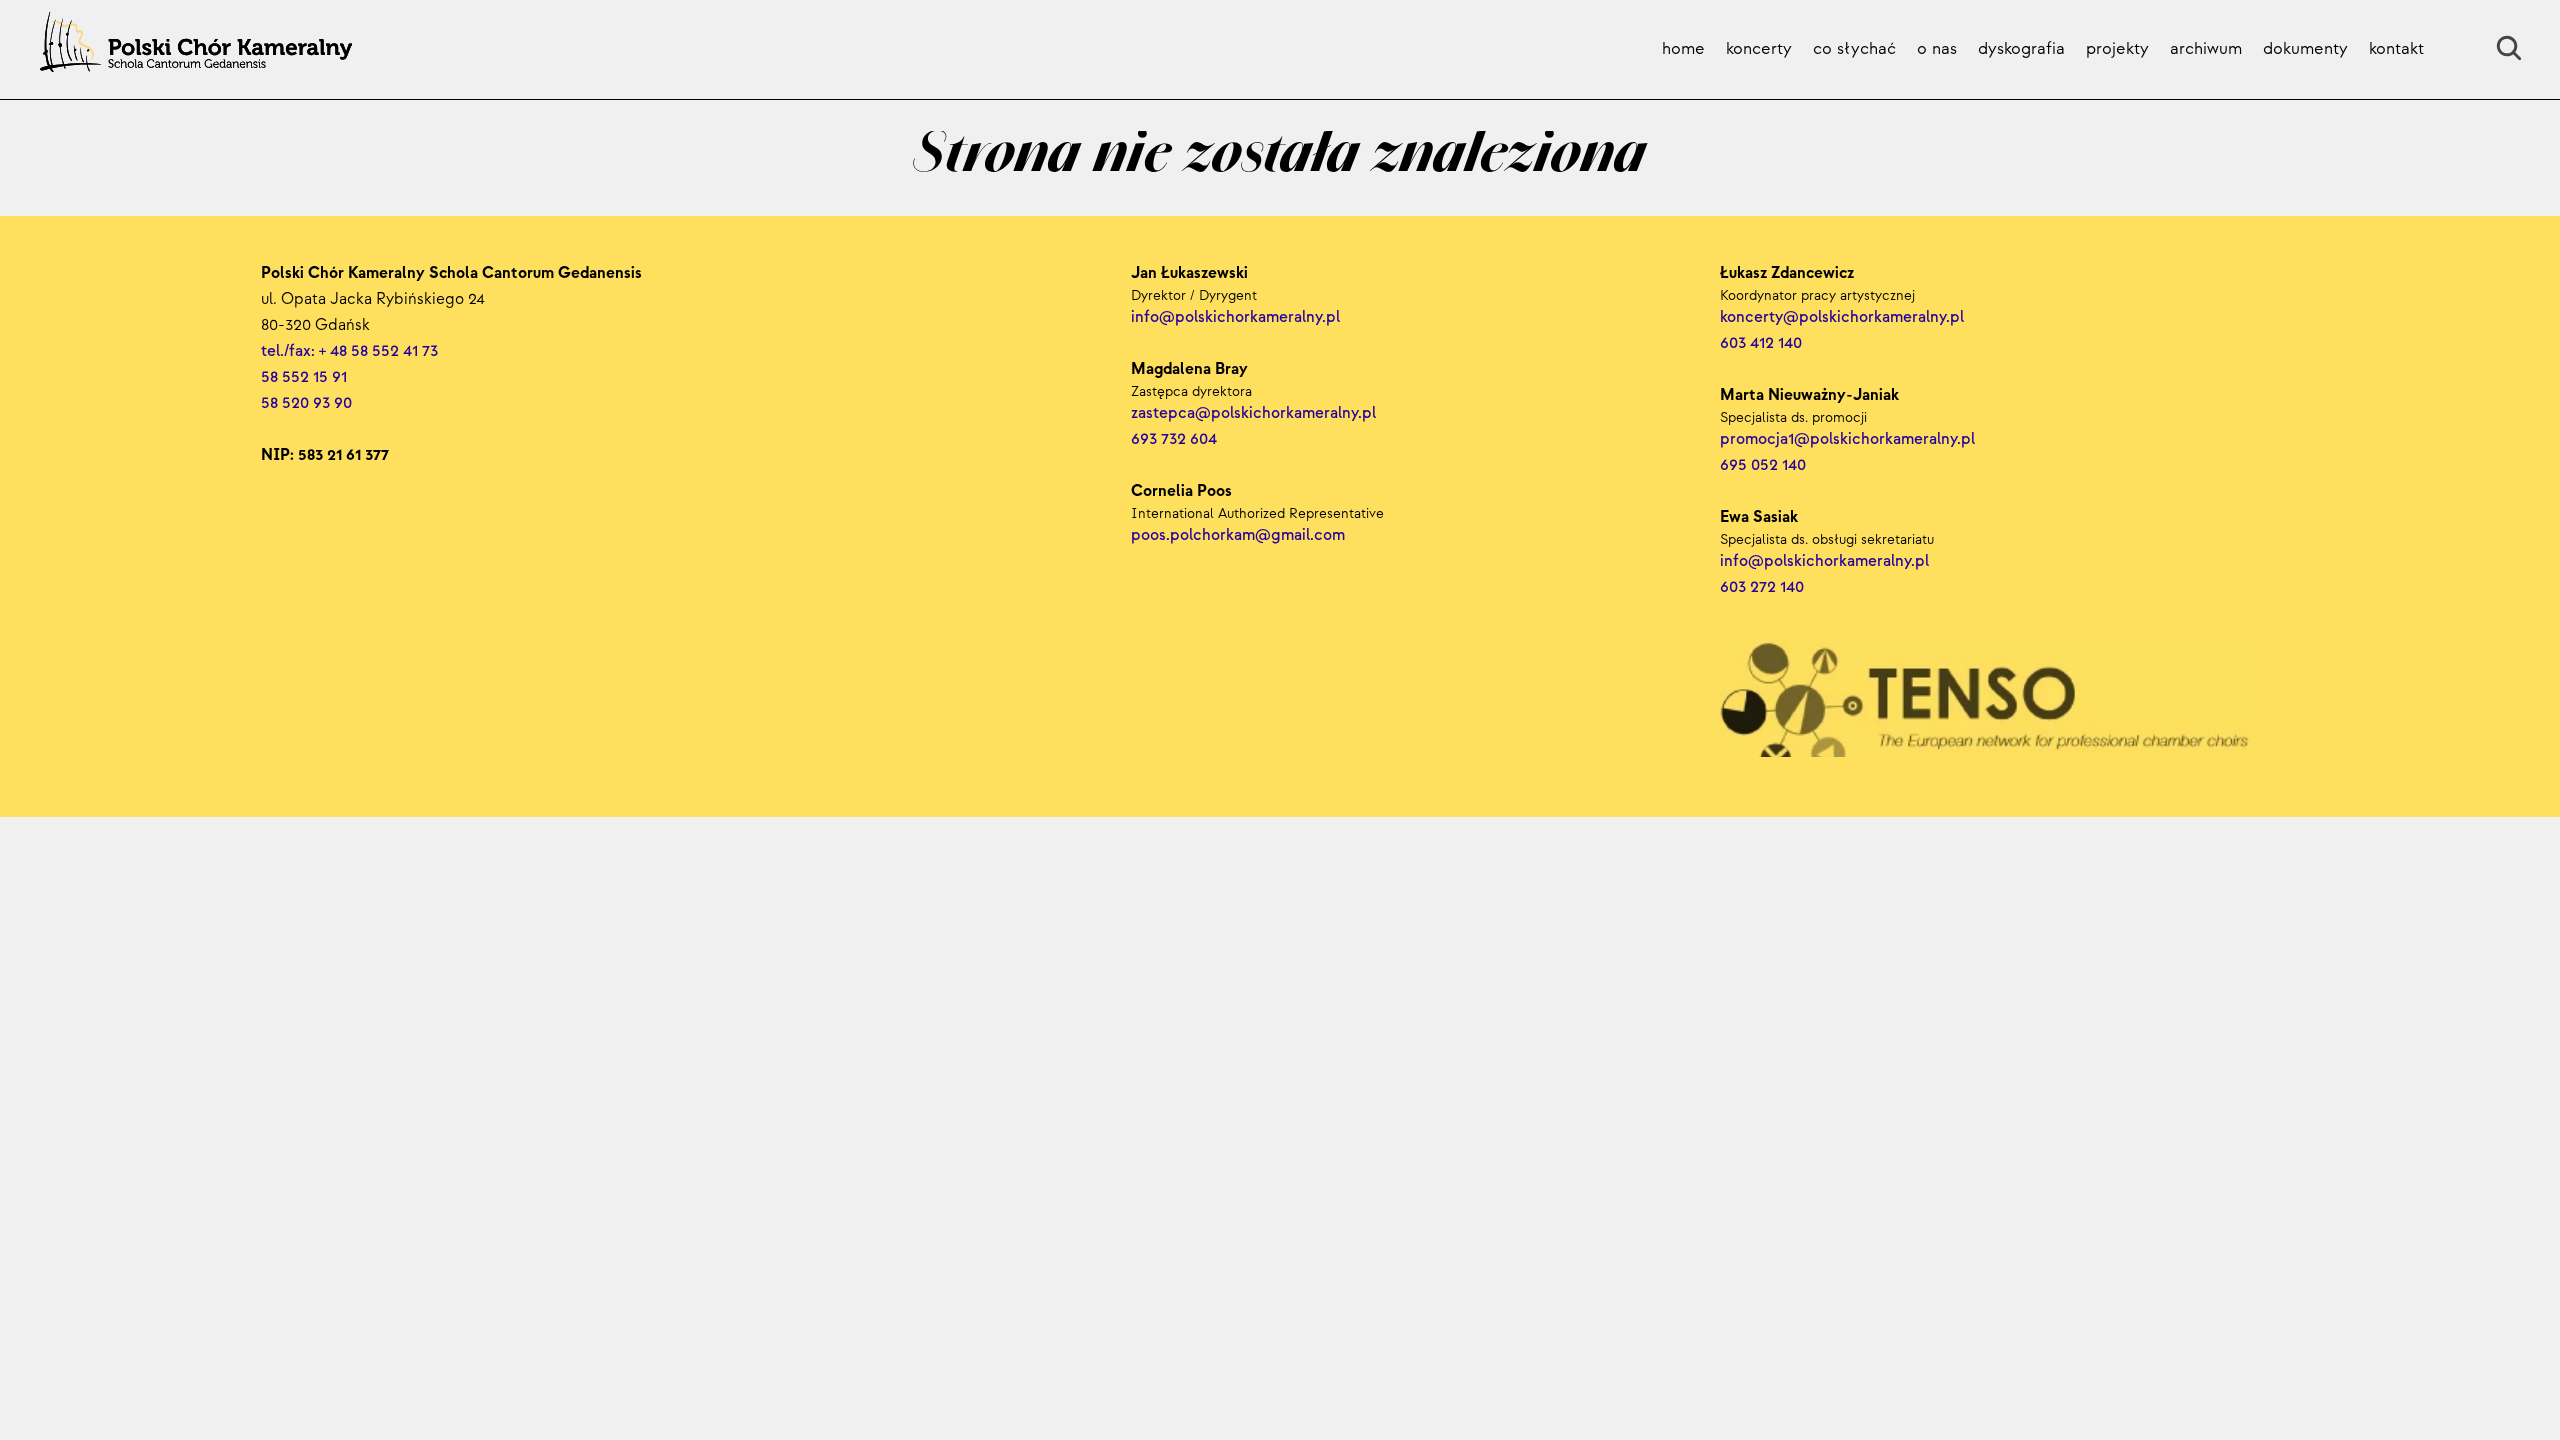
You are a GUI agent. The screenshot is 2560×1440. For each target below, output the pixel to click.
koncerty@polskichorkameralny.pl (1844, 317)
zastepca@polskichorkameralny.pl (1253, 413)
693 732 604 (1174, 439)
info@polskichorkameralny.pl (1826, 561)
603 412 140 (1761, 343)
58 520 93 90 (306, 403)
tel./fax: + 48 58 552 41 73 (349, 351)
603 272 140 (1764, 587)
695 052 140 (1763, 465)
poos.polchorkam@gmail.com (1238, 535)
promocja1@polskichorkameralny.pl (1847, 439)
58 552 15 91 (304, 377)
